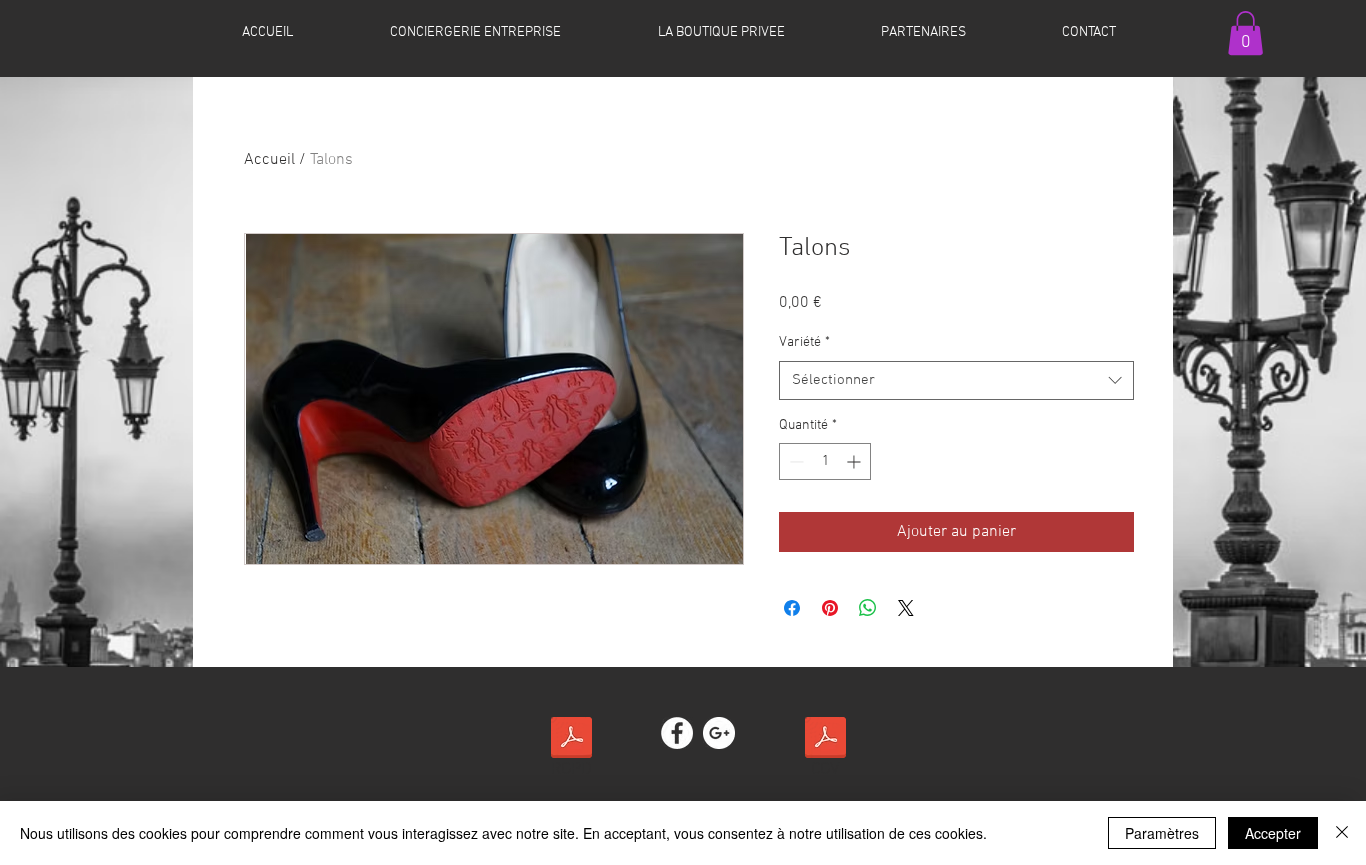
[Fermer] (1342, 833)
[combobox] (956, 380)
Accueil (269, 160)
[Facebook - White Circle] (677, 733)
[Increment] (855, 461)
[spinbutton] (825, 461)
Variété (804, 342)
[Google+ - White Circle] (719, 733)
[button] (1245, 33)
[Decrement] (794, 461)
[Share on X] (906, 608)
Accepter (1273, 833)
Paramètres (1162, 833)
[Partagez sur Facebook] (792, 608)
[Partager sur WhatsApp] (868, 608)
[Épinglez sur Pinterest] (830, 608)
